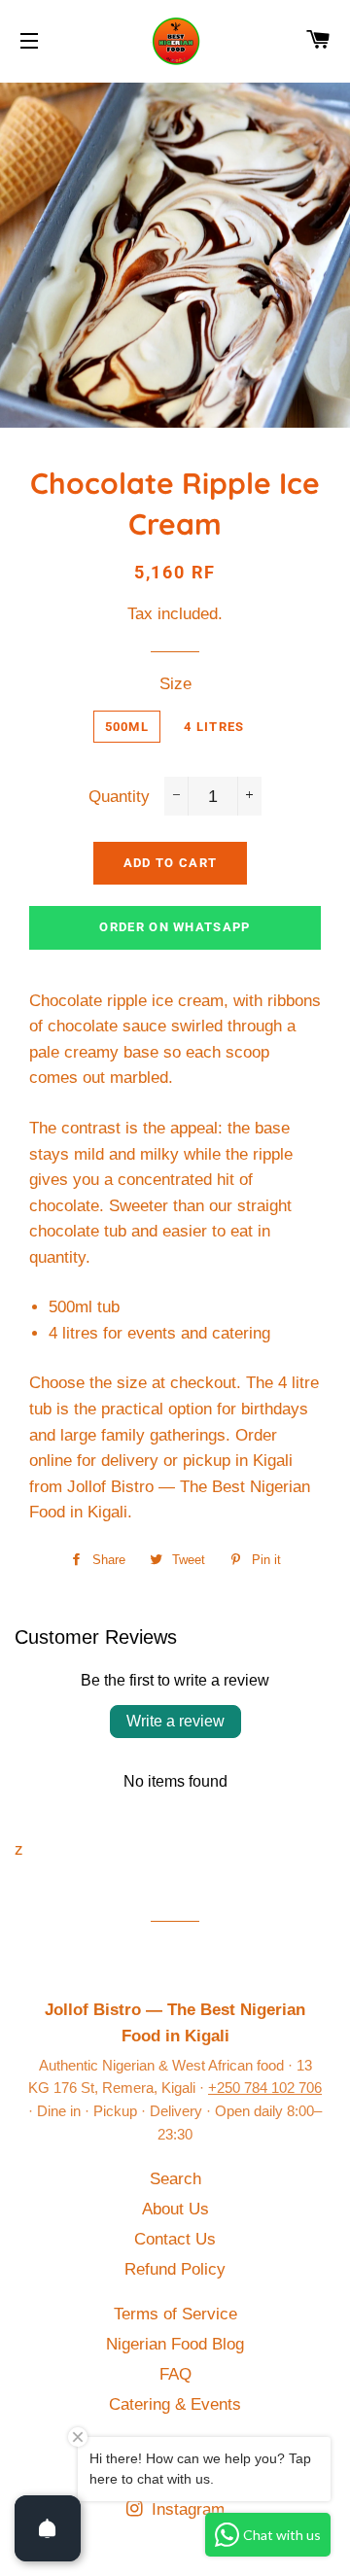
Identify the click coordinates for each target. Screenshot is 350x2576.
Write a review (175, 1721)
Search (175, 2179)
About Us (175, 2209)
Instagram (186, 2509)
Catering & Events (175, 2404)
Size (175, 684)
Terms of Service (175, 2314)
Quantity (119, 797)
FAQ (175, 2374)
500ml (127, 727)
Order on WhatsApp (175, 927)
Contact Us (175, 2239)
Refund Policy (175, 2269)
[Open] (48, 2528)
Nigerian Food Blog (175, 2344)
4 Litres (214, 727)
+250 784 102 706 (265, 2088)
